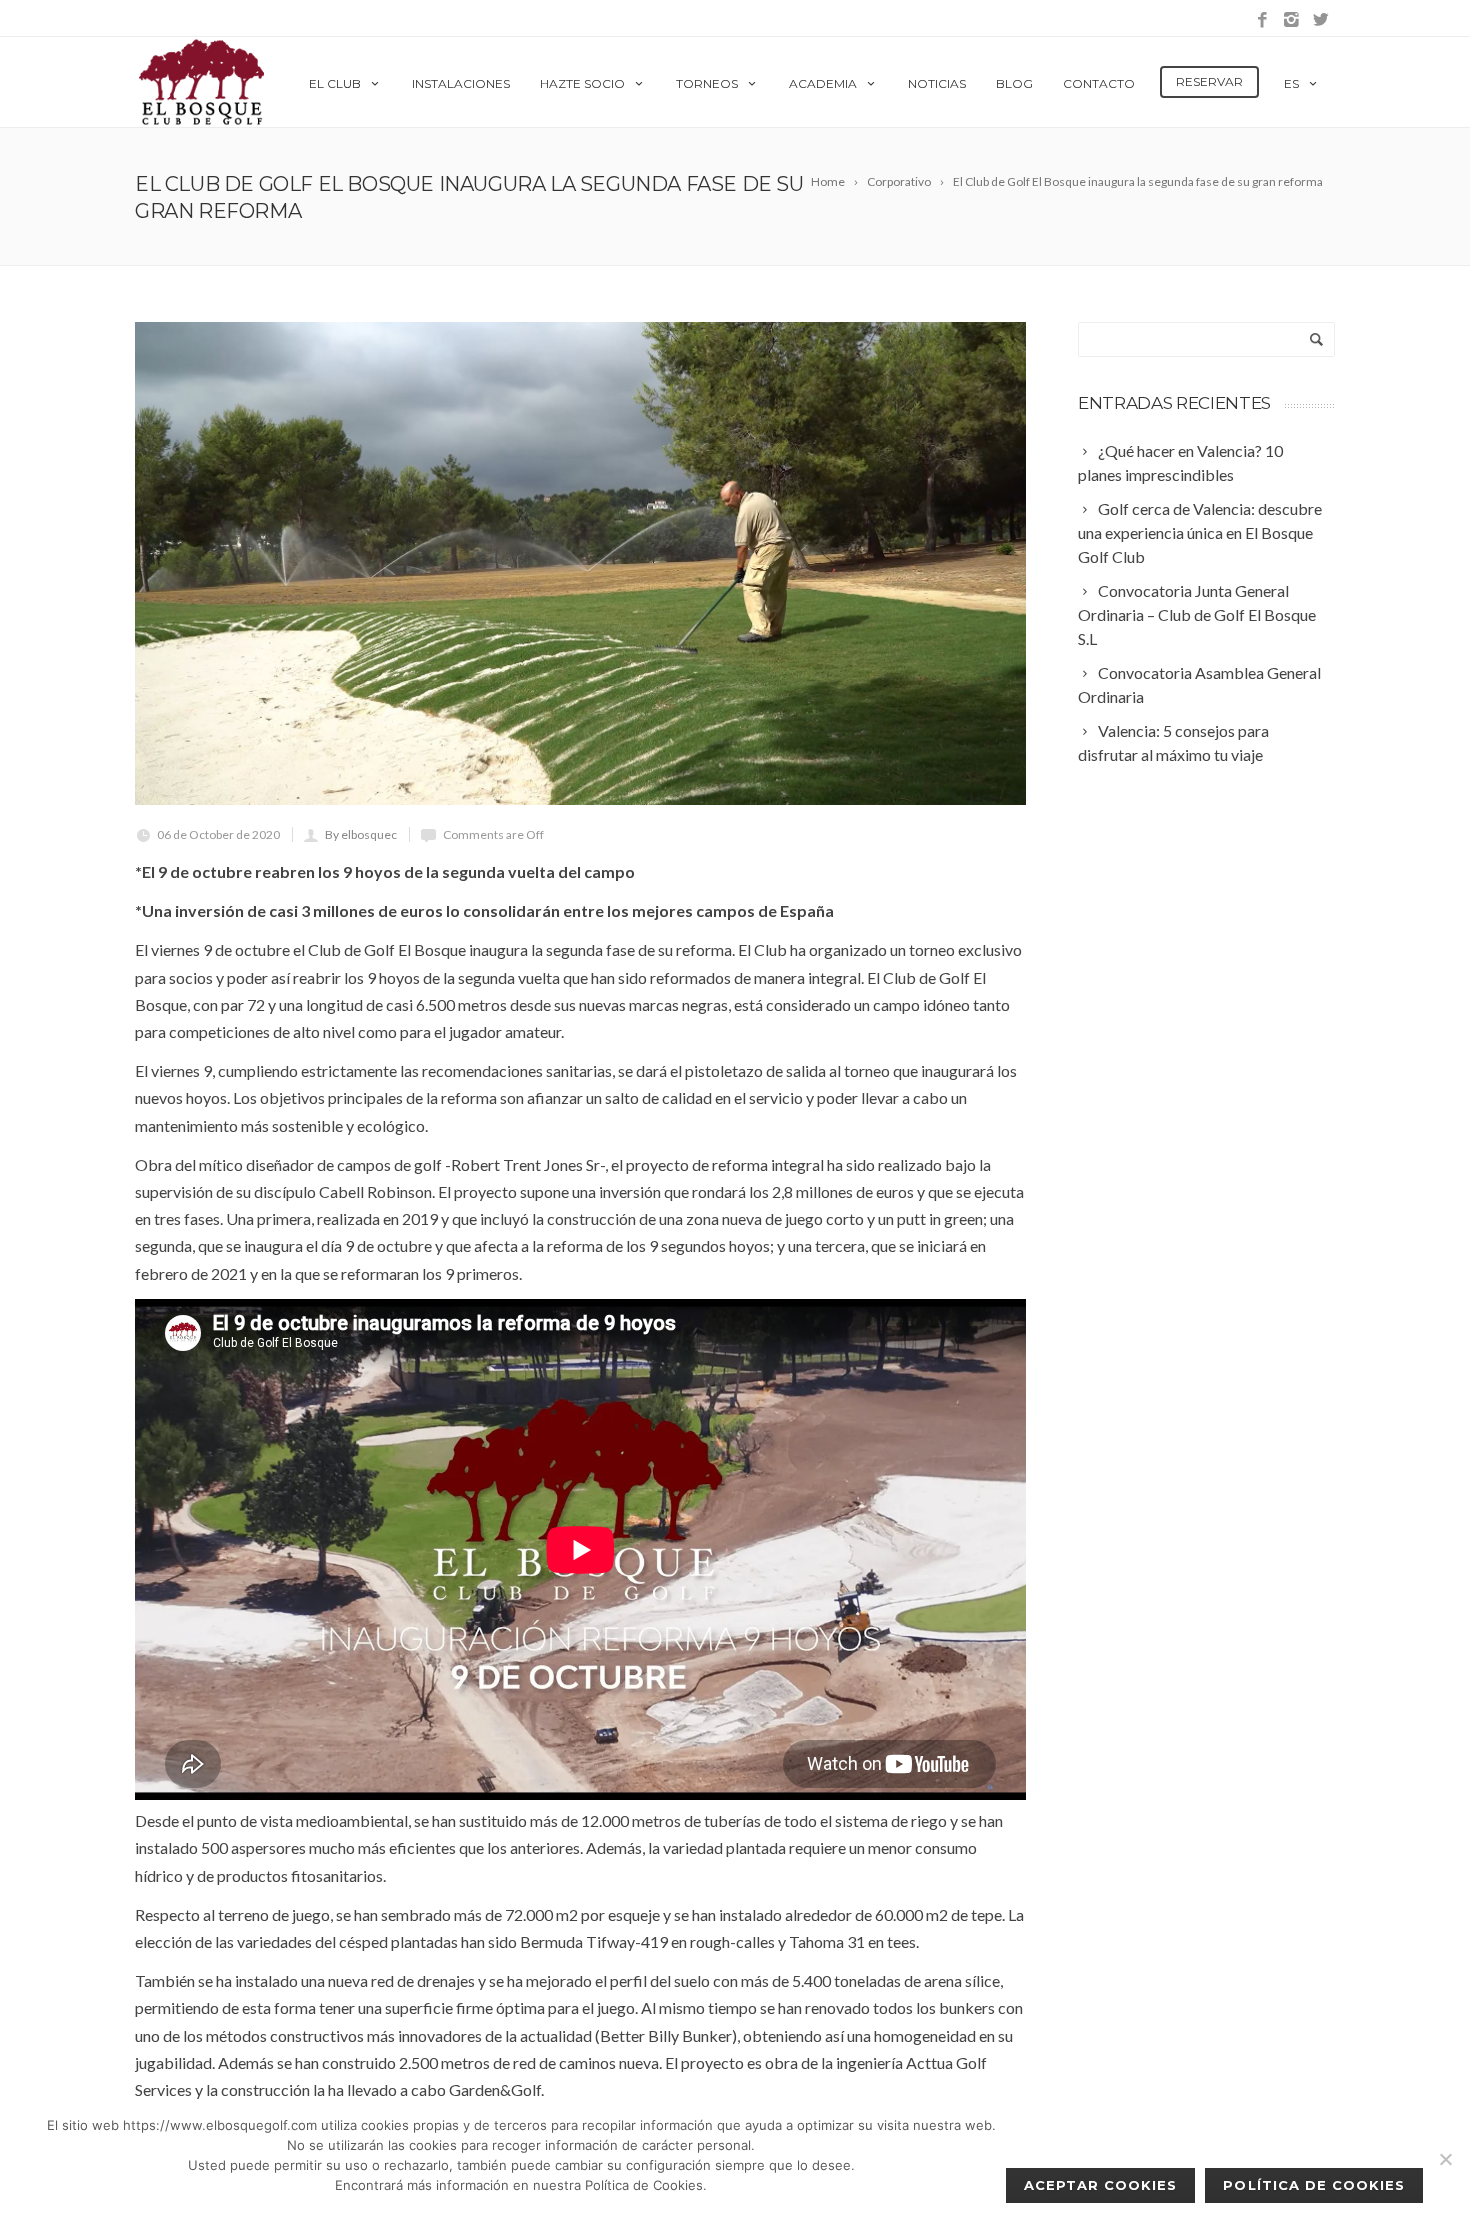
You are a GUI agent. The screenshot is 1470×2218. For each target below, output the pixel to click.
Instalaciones (461, 83)
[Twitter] (1320, 20)
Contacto (1099, 83)
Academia (823, 83)
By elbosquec (361, 834)
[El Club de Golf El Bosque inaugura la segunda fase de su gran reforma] (580, 563)
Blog (1014, 83)
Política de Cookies (1314, 2185)
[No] (1445, 2159)
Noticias (937, 83)
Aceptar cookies (1101, 2185)
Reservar (1209, 81)
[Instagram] (1291, 20)
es (1291, 83)
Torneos (707, 83)
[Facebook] (1262, 20)
